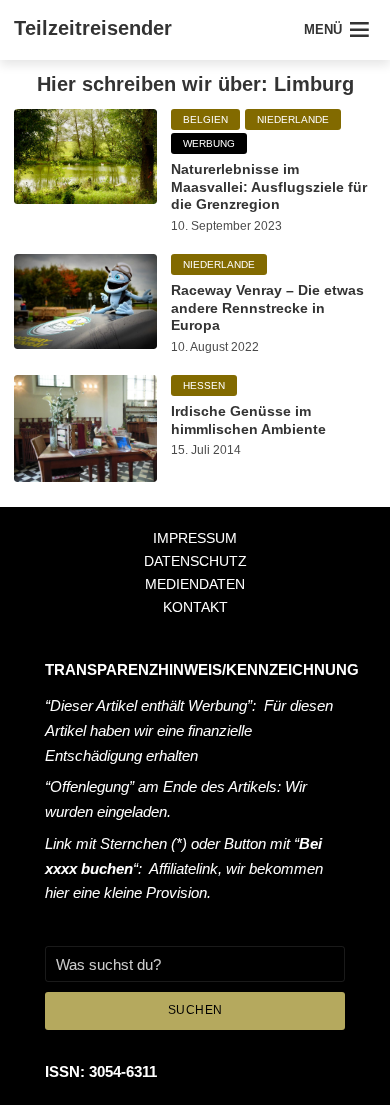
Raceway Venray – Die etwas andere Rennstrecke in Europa (267, 307)
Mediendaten (195, 584)
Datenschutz (195, 561)
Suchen (195, 1010)
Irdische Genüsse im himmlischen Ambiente (248, 420)
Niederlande (293, 119)
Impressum (195, 538)
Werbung (209, 143)
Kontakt (195, 607)
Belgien (205, 119)
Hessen (204, 385)
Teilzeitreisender (93, 28)
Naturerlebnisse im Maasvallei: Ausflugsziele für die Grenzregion (269, 186)
